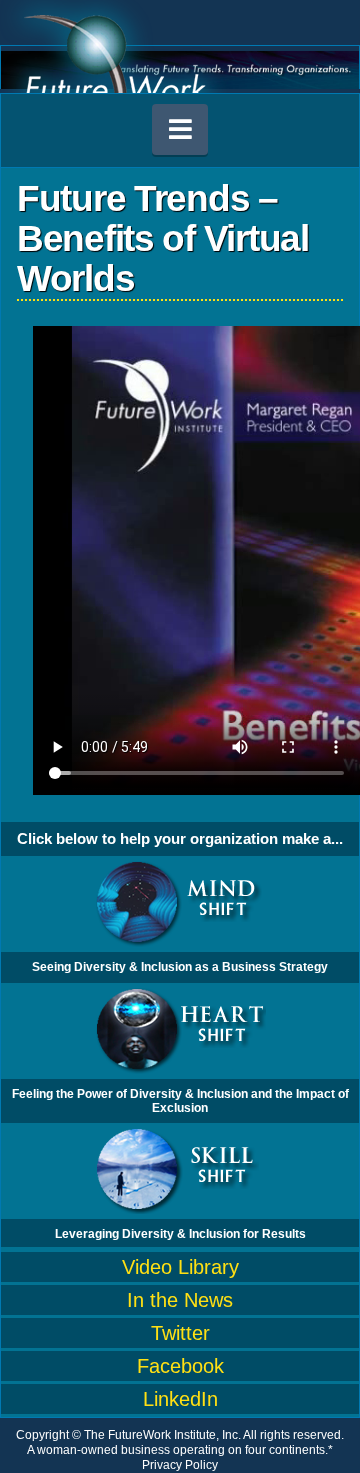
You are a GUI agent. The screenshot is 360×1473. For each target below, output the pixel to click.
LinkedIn (180, 1399)
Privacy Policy (180, 1465)
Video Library (180, 1267)
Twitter (180, 1333)
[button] (180, 129)
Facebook (180, 1366)
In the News (180, 1300)
